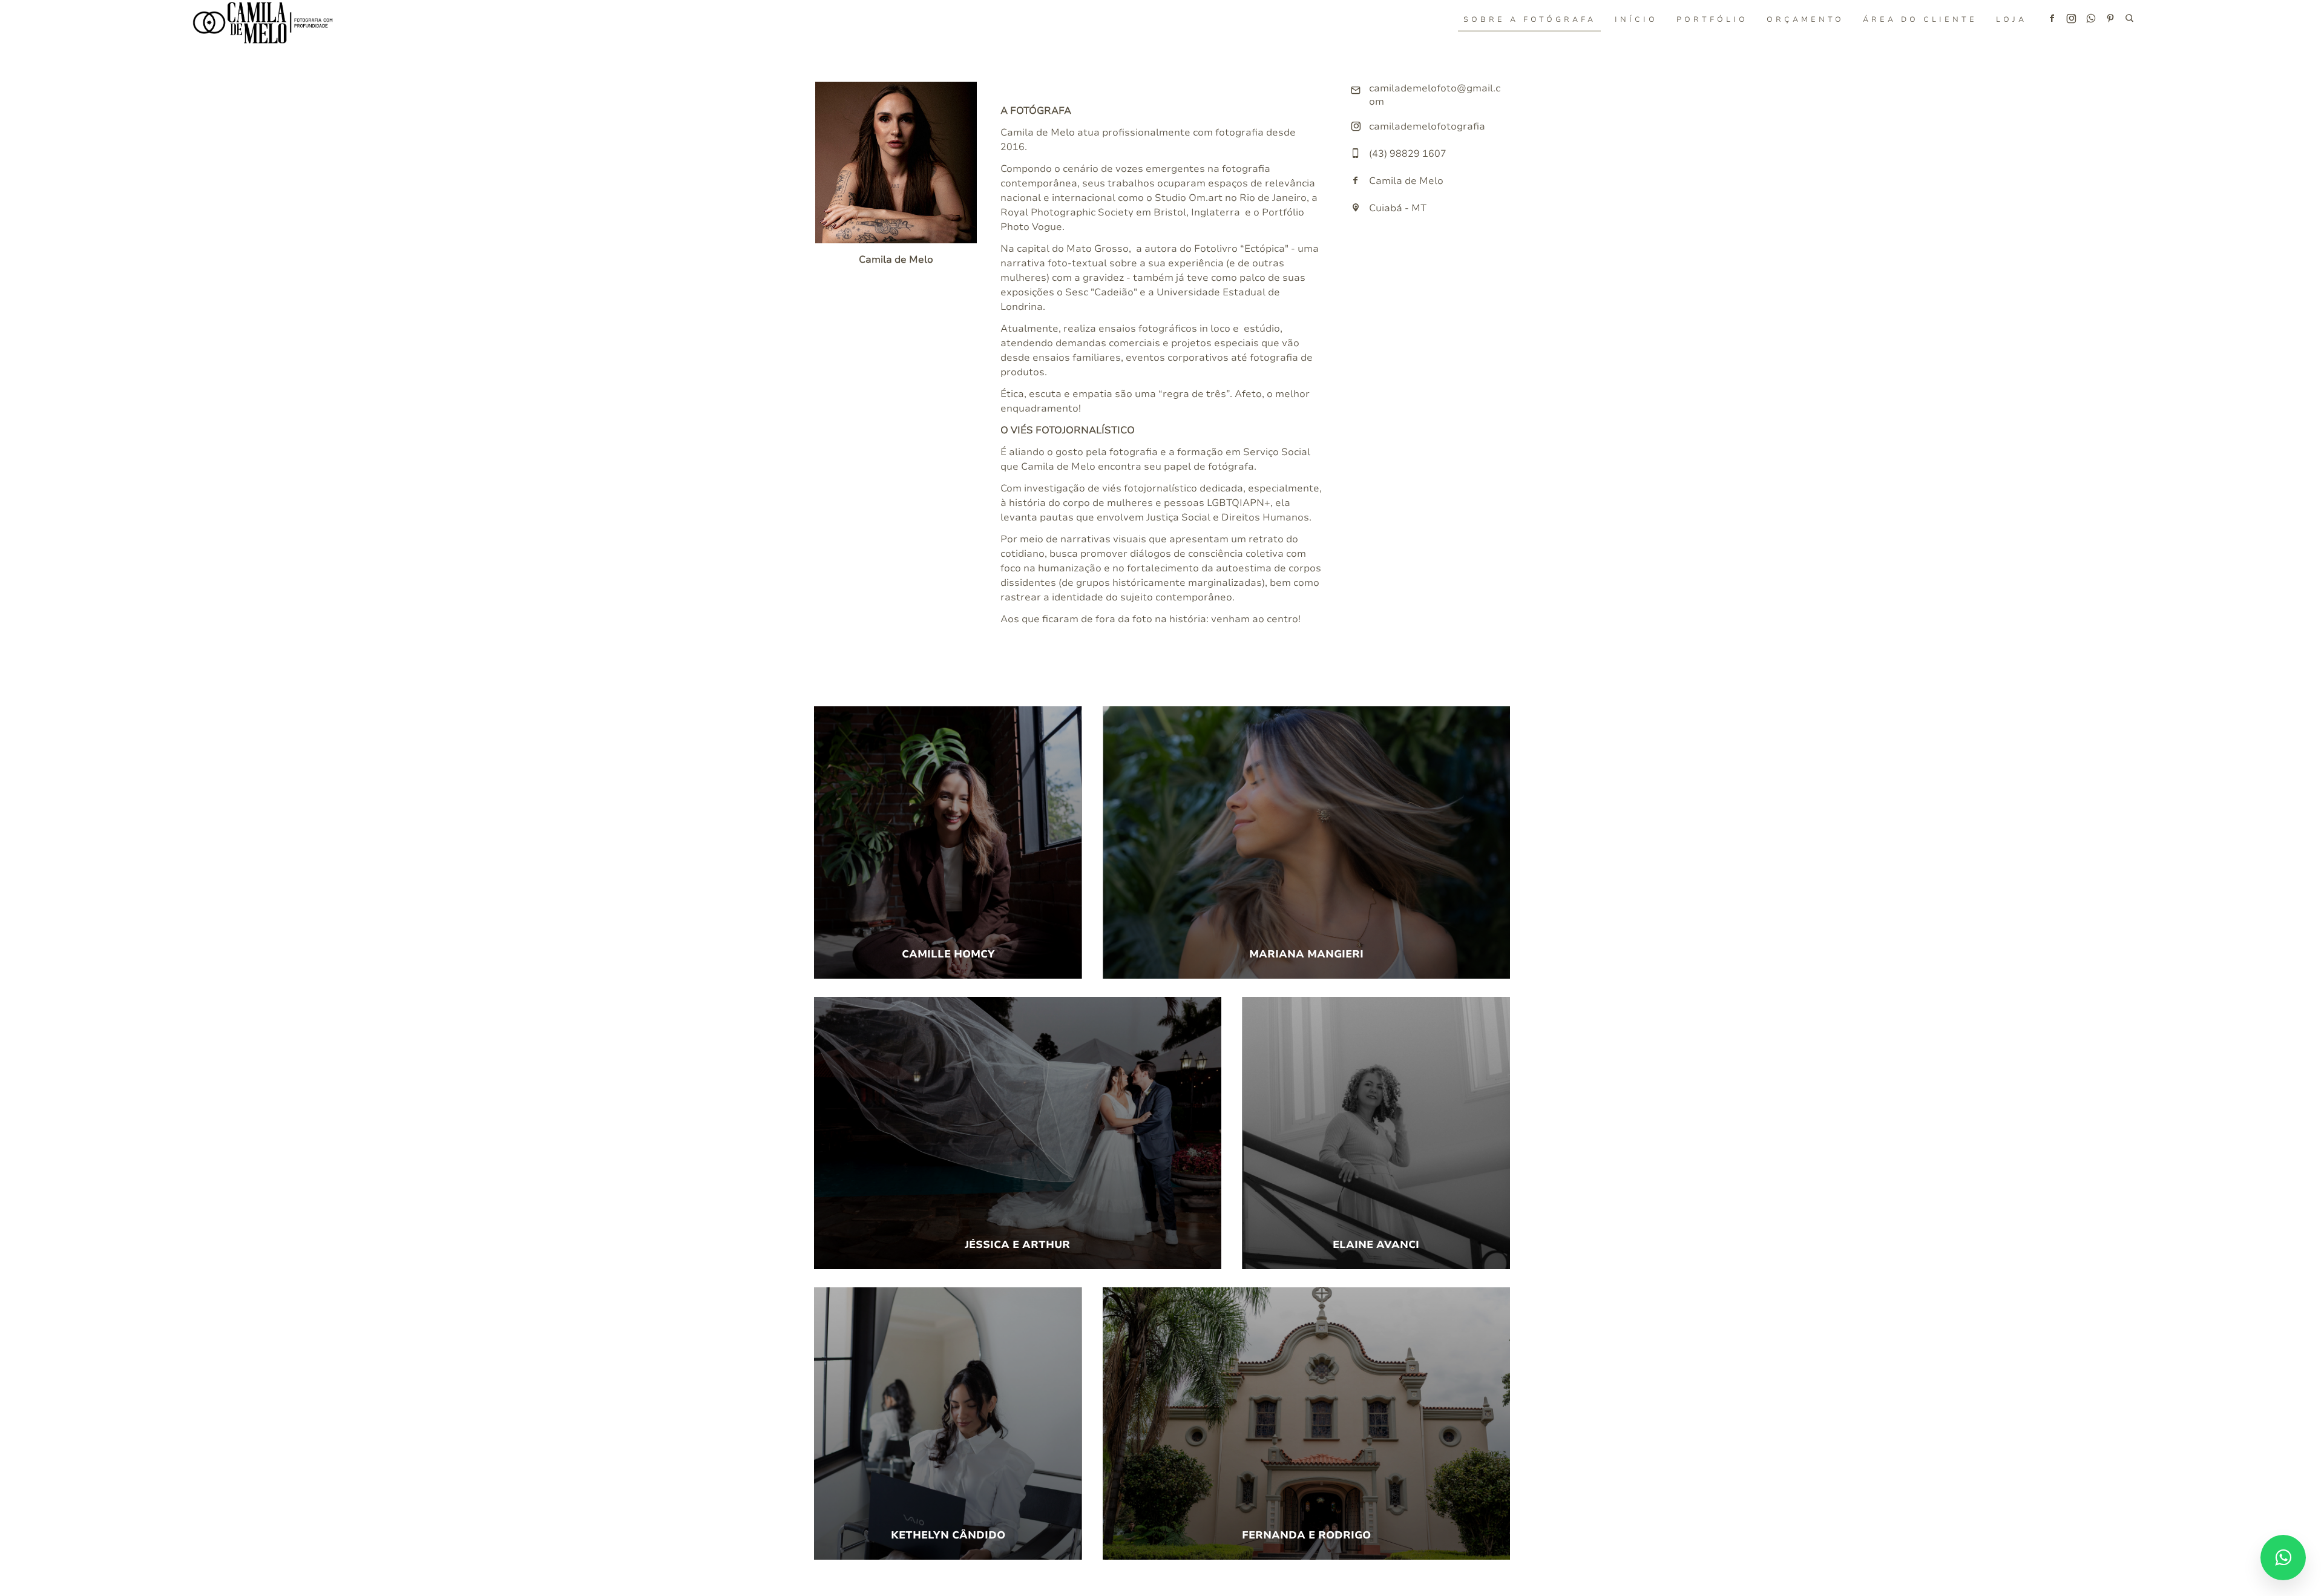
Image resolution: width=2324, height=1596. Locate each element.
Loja (2011, 19)
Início (1636, 19)
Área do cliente (1920, 19)
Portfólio (1712, 19)
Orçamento (1805, 19)
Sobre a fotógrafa (1530, 19)
